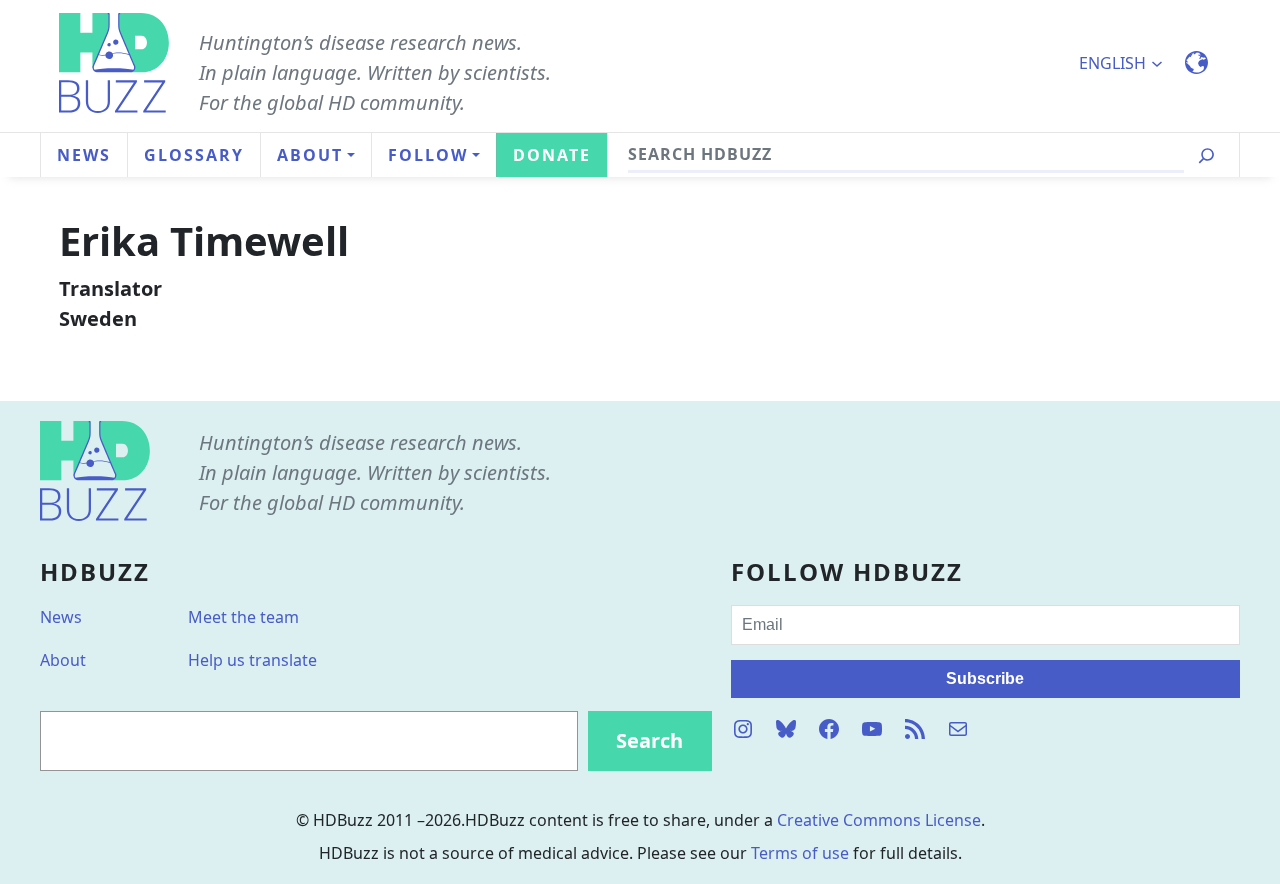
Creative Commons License (879, 820)
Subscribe (985, 678)
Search (649, 740)
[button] (1129, 63)
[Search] (1206, 155)
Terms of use (800, 853)
